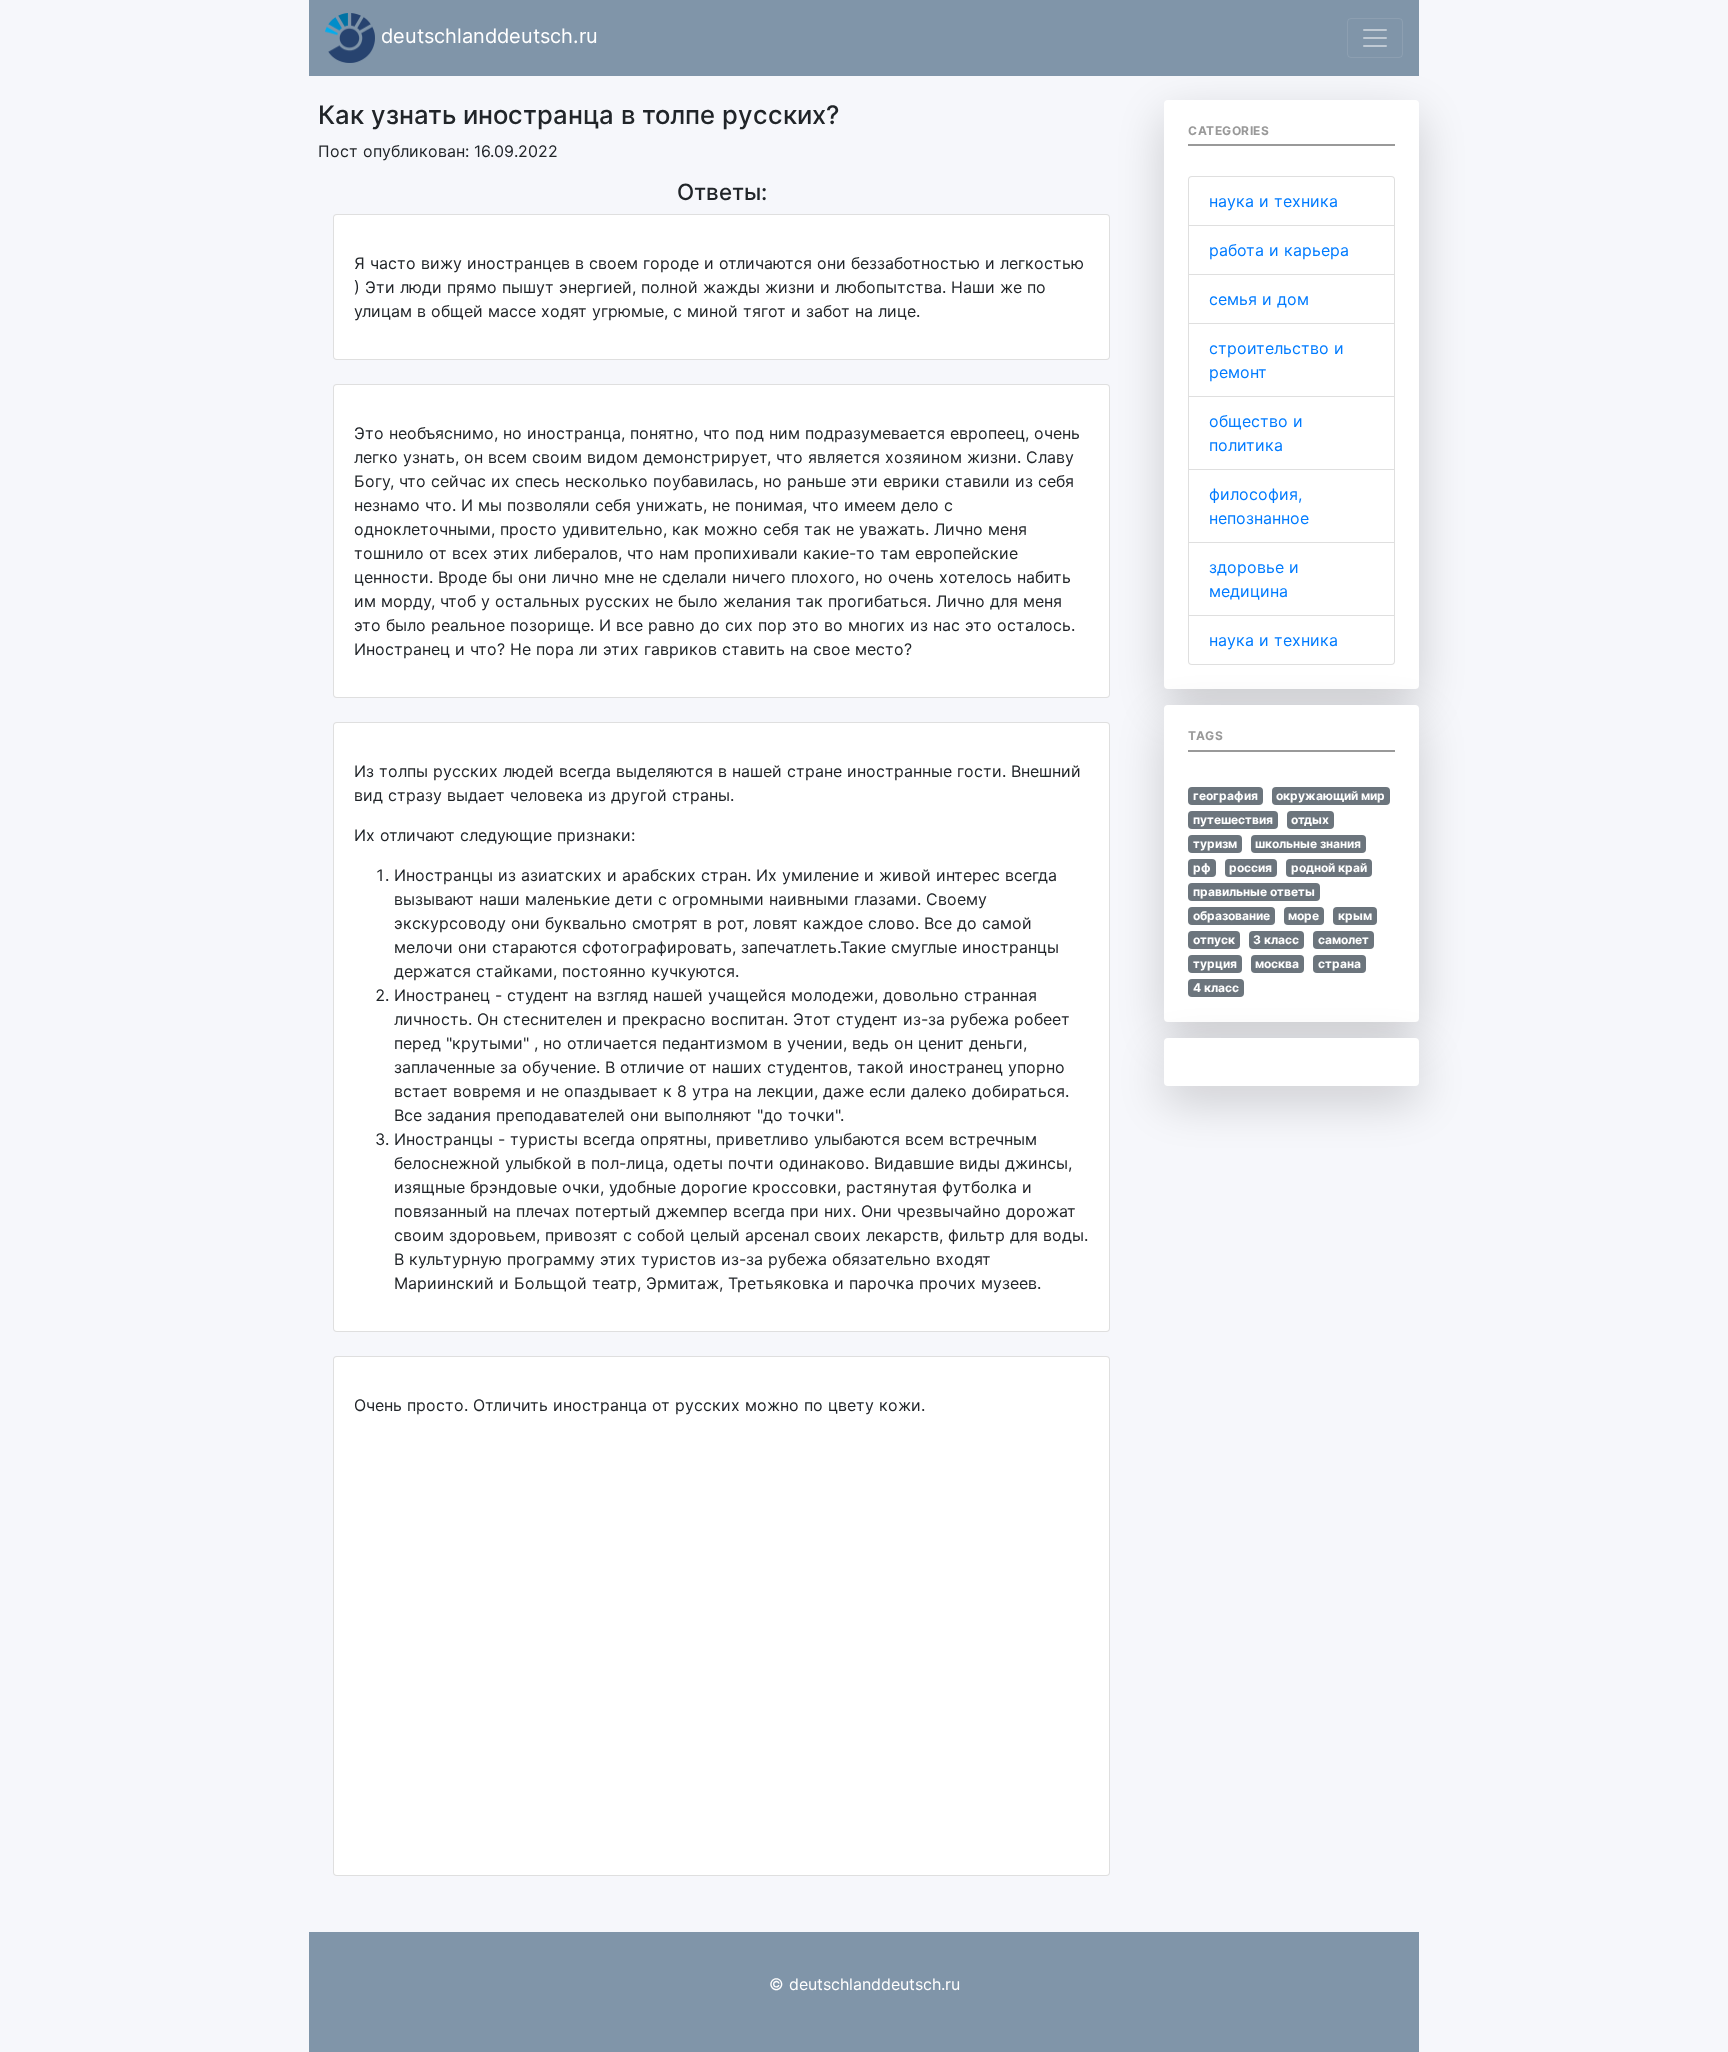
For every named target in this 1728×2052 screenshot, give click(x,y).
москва (1277, 963)
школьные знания (1308, 843)
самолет (1343, 939)
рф (1202, 867)
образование (1231, 915)
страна (1339, 963)
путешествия (1233, 819)
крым (1355, 915)
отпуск (1214, 939)
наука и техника (1273, 201)
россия (1250, 867)
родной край (1329, 867)
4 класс (1216, 987)
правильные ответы (1254, 891)
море (1303, 915)
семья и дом (1259, 299)
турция (1215, 963)
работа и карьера (1279, 250)
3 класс (1276, 939)
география (1225, 795)
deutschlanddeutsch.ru (486, 36)
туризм (1215, 843)
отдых (1310, 819)
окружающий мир (1330, 795)
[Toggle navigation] (1375, 38)
